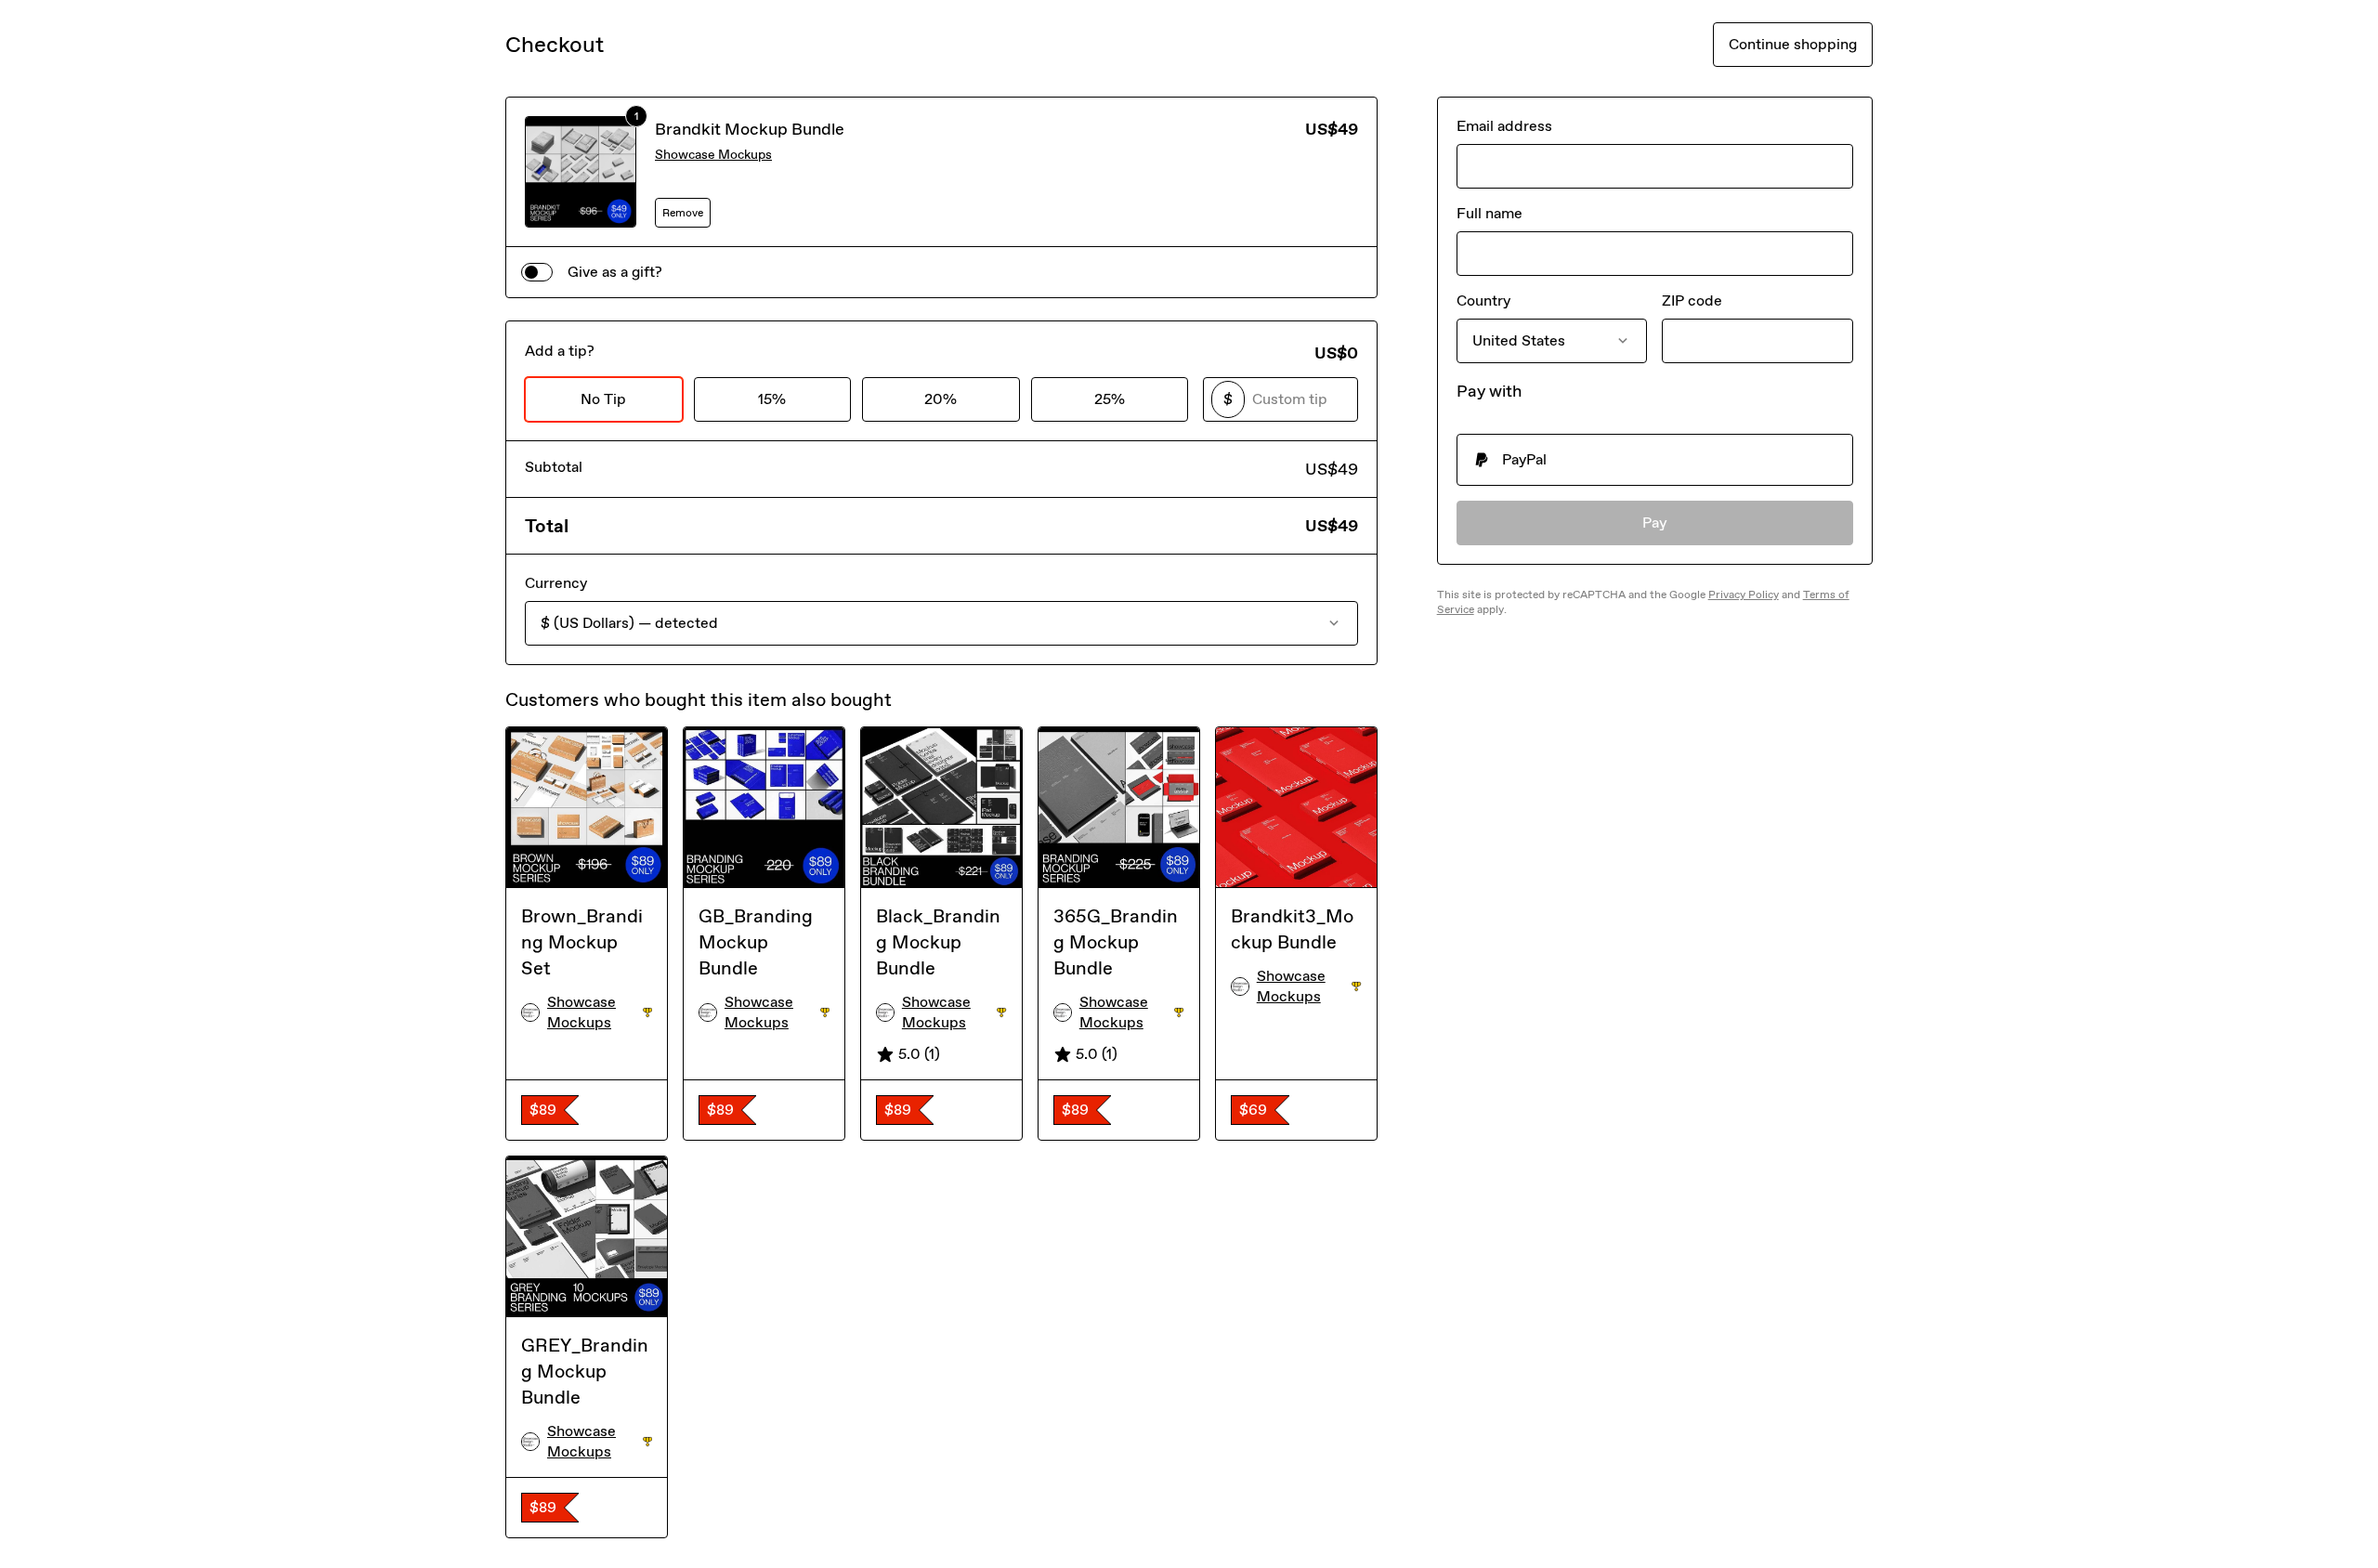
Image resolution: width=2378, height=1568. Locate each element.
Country (1483, 301)
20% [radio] (941, 399)
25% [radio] (1110, 399)
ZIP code (1692, 301)
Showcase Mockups (713, 155)
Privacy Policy (1744, 595)
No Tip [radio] (603, 399)
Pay (1655, 523)
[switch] (537, 272)
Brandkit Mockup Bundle (750, 129)
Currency (556, 583)
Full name (1490, 213)
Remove (683, 213)
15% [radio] (772, 399)
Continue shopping (1793, 44)
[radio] (1655, 460)
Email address (1504, 126)
